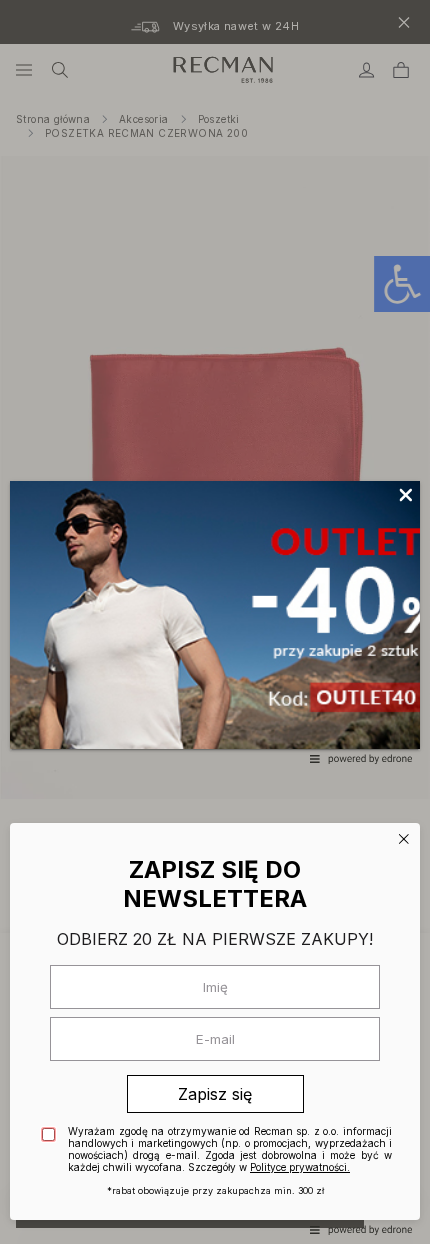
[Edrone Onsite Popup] (215, 622)
